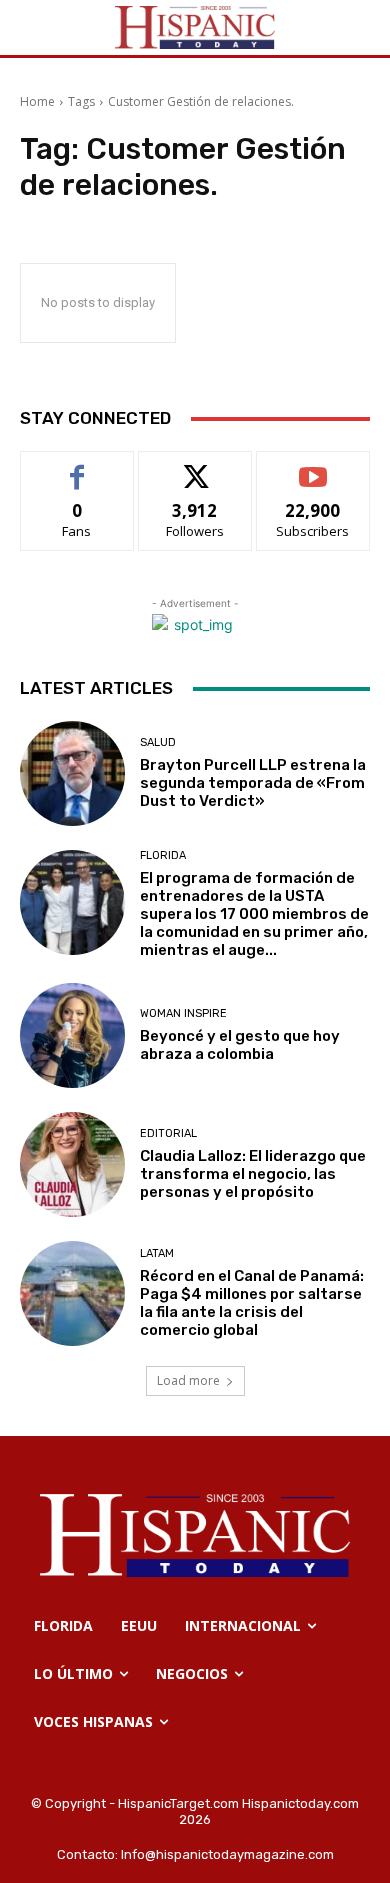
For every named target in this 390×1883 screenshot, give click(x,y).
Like (77, 466)
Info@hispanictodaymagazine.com (227, 1854)
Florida (163, 855)
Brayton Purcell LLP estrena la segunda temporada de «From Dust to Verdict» (253, 783)
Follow (195, 466)
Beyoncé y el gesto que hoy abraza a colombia (240, 1045)
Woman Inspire (183, 1013)
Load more (188, 1380)
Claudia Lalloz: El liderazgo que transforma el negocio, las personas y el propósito (253, 1174)
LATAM (157, 1253)
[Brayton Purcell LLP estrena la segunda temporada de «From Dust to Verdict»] (72, 773)
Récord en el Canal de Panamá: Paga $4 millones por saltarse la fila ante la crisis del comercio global (252, 1303)
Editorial (168, 1133)
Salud (158, 742)
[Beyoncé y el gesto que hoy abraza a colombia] (72, 1035)
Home (37, 101)
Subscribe (313, 466)
